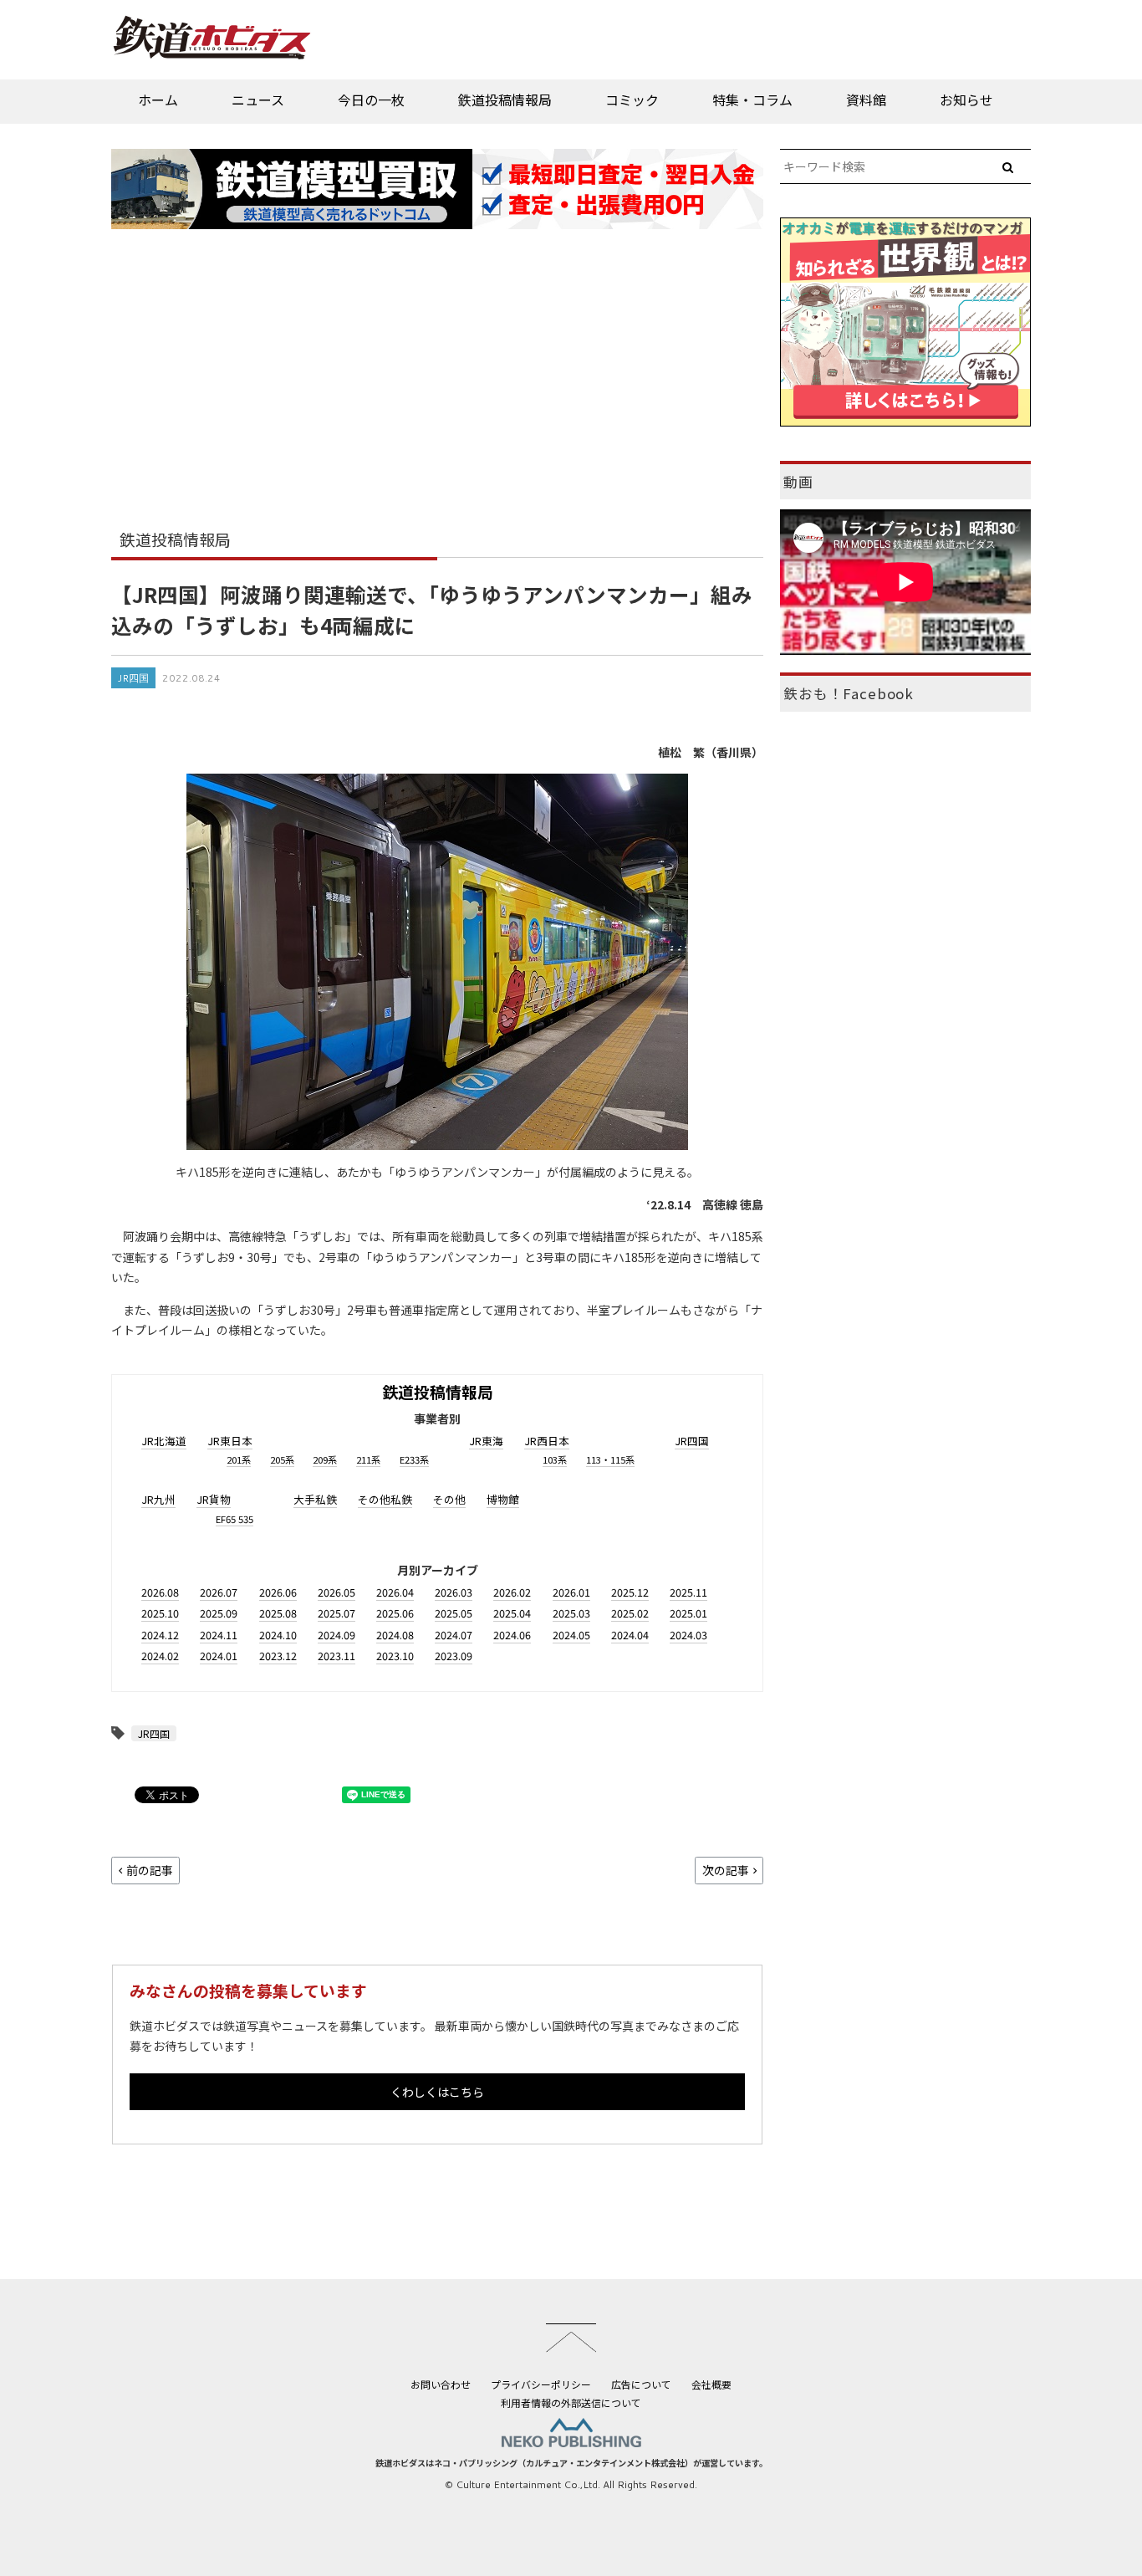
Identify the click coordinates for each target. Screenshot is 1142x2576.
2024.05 (571, 1635)
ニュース (258, 100)
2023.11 (336, 1656)
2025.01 (688, 1613)
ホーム (158, 100)
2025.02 (630, 1613)
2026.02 (512, 1592)
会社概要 (711, 2384)
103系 (555, 1459)
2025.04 (512, 1613)
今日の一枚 (371, 100)
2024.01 (219, 1656)
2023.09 (454, 1656)
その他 (449, 1499)
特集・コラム (752, 100)
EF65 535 (235, 1519)
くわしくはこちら (437, 2092)
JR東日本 (230, 1441)
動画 (798, 482)
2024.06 (512, 1635)
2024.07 (454, 1635)
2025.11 (688, 1592)
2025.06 (395, 1613)
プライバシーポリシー (541, 2384)
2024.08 (395, 1635)
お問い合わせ (441, 2384)
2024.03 (688, 1635)
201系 (239, 1459)
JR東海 (486, 1441)
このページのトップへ (571, 2338)
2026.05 (336, 1592)
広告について (641, 2384)
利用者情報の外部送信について (571, 2402)
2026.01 (571, 1592)
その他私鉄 (385, 1499)
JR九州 (158, 1499)
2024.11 (219, 1635)
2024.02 (160, 1656)
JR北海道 (164, 1441)
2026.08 (160, 1592)
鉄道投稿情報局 (505, 100)
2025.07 (336, 1613)
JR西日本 (547, 1441)
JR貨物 (214, 1499)
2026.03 (454, 1592)
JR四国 (133, 678)
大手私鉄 (315, 1499)
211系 (368, 1459)
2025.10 (160, 1613)
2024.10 (278, 1635)
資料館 (866, 100)
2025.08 (278, 1613)
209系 (325, 1459)
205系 (282, 1459)
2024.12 (160, 1635)
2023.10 (395, 1656)
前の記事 (150, 1870)
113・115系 (610, 1459)
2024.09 (336, 1635)
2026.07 (219, 1592)
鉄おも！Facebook (849, 693)
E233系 (414, 1459)
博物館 (503, 1499)
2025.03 (571, 1613)
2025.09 (219, 1613)
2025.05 (454, 1613)
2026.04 (395, 1592)
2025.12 (630, 1592)
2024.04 (630, 1635)
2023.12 (278, 1656)
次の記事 (726, 1870)
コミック (632, 100)
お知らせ (966, 100)
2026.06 (278, 1592)
